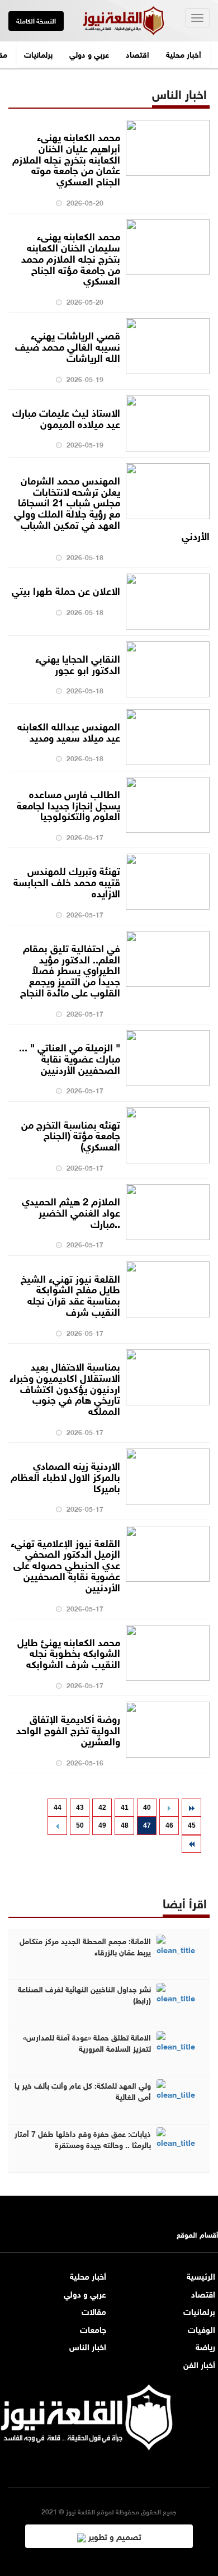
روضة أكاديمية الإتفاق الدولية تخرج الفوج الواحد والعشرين (68, 1729)
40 (147, 1808)
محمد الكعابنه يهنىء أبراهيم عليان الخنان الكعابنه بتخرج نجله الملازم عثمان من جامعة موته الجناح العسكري (66, 158)
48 (125, 1825)
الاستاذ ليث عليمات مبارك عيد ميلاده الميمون (66, 417)
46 (169, 1825)
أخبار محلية (184, 53)
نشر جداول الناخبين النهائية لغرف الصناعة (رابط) (84, 1994)
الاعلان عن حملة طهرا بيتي (66, 590)
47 (147, 1825)
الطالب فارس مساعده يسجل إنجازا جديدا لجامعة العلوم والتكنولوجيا (68, 804)
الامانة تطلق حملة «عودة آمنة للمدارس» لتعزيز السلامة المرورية (87, 2042)
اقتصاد (138, 53)
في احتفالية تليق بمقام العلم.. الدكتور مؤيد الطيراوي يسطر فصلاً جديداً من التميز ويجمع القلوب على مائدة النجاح (70, 969)
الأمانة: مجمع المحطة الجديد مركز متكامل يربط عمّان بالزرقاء (85, 1946)
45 (192, 1825)
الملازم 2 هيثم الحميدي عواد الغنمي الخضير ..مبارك (71, 1212)
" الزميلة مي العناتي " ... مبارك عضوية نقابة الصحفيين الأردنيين (70, 1058)
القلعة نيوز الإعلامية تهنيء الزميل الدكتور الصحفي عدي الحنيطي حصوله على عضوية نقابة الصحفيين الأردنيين (65, 1564)
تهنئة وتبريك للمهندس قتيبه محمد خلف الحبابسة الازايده (67, 881)
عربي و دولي (89, 53)
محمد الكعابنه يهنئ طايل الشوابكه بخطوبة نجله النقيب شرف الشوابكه (69, 1652)
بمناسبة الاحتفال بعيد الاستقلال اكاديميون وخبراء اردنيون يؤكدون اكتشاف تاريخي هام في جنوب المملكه (65, 1388)
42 (102, 1808)
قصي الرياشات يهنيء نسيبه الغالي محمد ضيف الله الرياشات (68, 346)
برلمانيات (38, 53)
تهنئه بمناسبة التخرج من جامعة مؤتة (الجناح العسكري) (71, 1135)
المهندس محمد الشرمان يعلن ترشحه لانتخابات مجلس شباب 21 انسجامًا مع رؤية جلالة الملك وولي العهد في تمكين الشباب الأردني (112, 507)
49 (102, 1825)
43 (80, 1808)
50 (80, 1825)
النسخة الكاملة (36, 20)
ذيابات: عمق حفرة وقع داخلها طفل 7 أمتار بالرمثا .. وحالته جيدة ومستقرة (83, 2139)
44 (58, 1808)
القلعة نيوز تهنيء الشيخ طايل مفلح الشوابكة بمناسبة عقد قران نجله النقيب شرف (70, 1294)
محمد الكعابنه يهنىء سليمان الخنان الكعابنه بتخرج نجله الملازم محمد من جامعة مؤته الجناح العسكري (71, 257)
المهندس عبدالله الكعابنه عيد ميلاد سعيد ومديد (69, 731)
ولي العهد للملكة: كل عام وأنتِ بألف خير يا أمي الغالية (83, 2090)
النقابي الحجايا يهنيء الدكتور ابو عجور (78, 663)
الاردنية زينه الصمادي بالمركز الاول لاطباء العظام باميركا (65, 1476)
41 (125, 1808)
